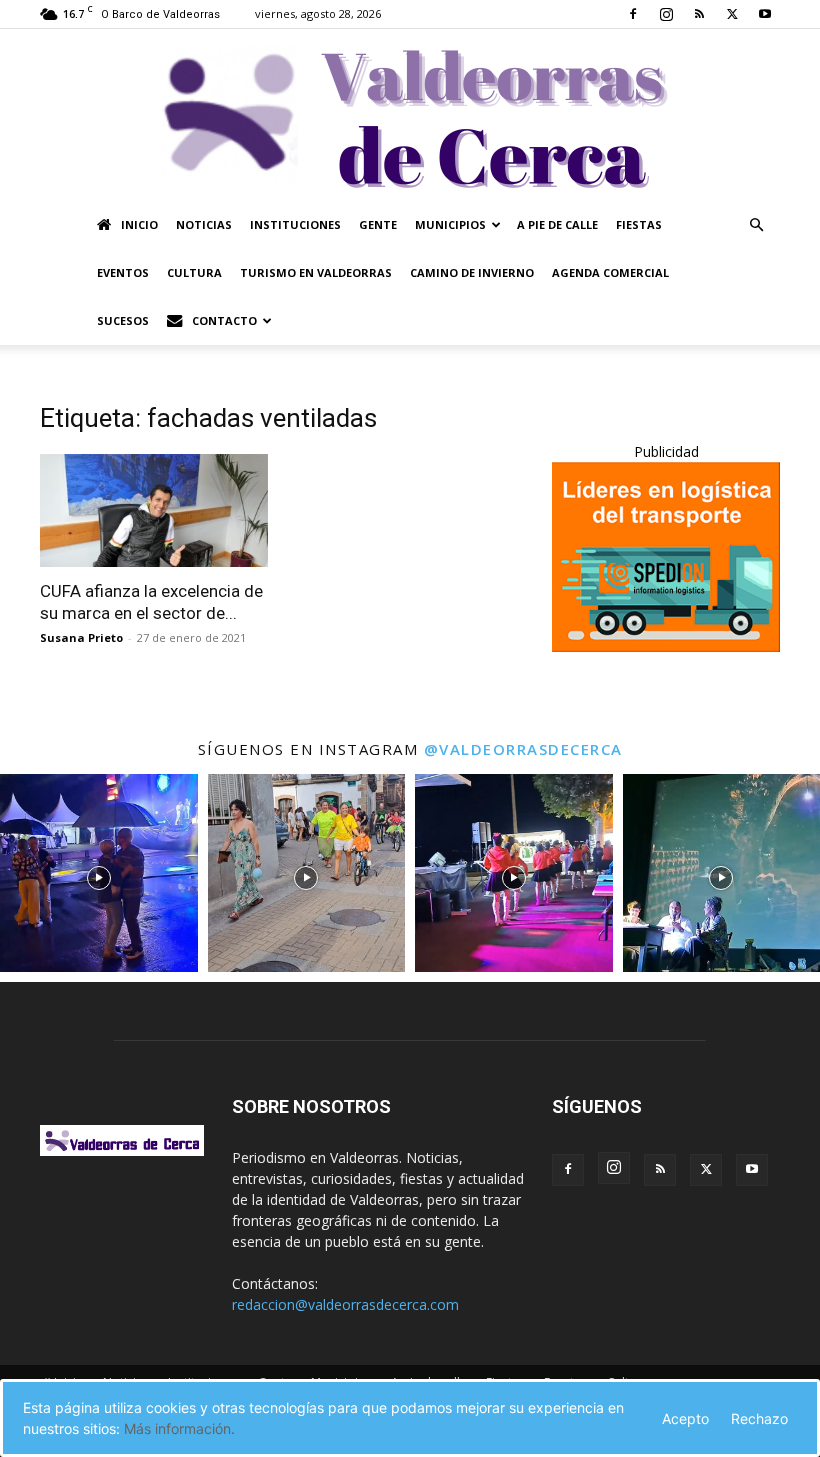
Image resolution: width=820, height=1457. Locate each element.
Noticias (204, 224)
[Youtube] (765, 14)
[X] (732, 14)
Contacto (224, 320)
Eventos (123, 272)
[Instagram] (666, 14)
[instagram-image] (99, 873)
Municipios (450, 224)
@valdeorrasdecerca (523, 749)
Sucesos (123, 320)
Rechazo (759, 1418)
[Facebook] (633, 14)
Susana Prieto (81, 637)
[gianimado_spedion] (666, 646)
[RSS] (699, 14)
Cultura (194, 272)
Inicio (139, 224)
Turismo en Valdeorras (316, 272)
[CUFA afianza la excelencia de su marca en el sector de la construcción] (154, 510)
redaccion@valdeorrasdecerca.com (345, 1304)
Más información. (179, 1428)
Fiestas (639, 224)
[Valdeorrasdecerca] (410, 115)
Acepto (685, 1418)
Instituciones (295, 224)
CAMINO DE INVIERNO (472, 272)
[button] (756, 225)
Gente (378, 224)
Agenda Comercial (610, 272)
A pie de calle (557, 224)
